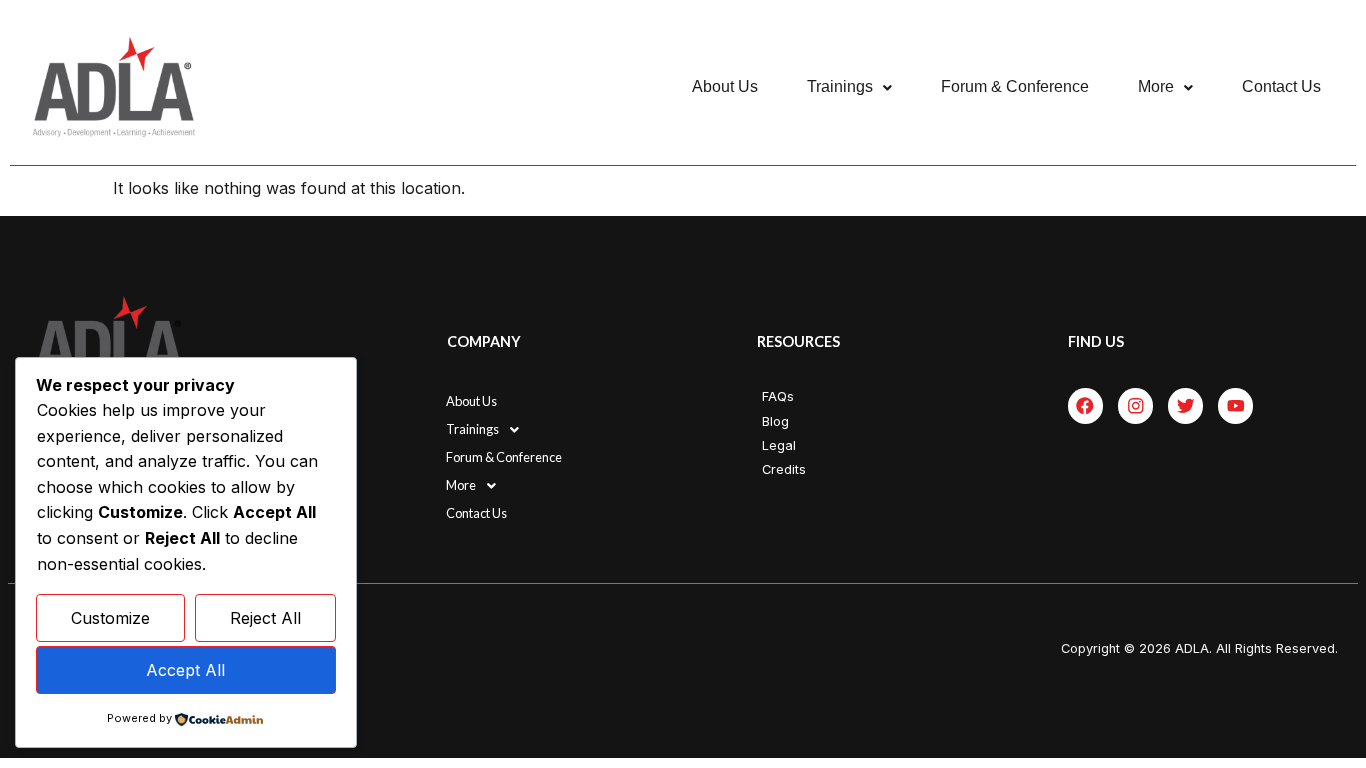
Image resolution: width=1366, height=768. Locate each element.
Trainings (840, 86)
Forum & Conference (1015, 86)
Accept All (185, 670)
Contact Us (1281, 86)
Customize (110, 618)
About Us (725, 86)
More (1156, 86)
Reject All (265, 618)
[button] (849, 87)
